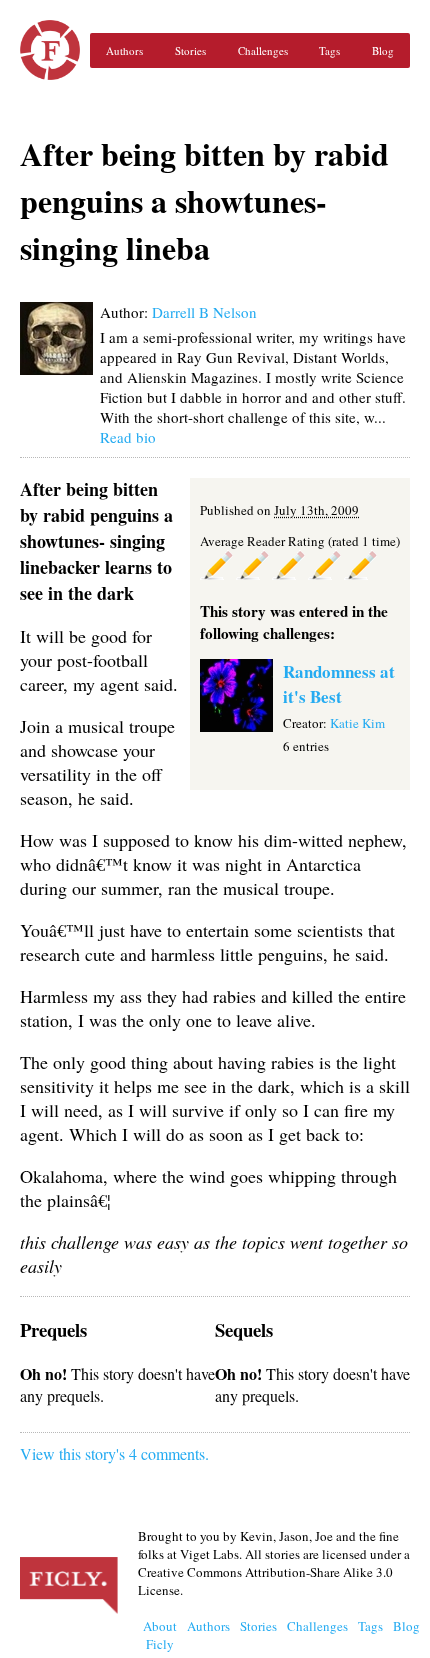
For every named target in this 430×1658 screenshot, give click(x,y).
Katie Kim (357, 723)
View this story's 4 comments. (114, 1453)
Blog (383, 50)
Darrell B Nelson (204, 312)
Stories (190, 50)
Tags (329, 50)
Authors (124, 50)
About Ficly (160, 1635)
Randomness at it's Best (339, 684)
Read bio (128, 437)
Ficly (50, 50)
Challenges (263, 50)
